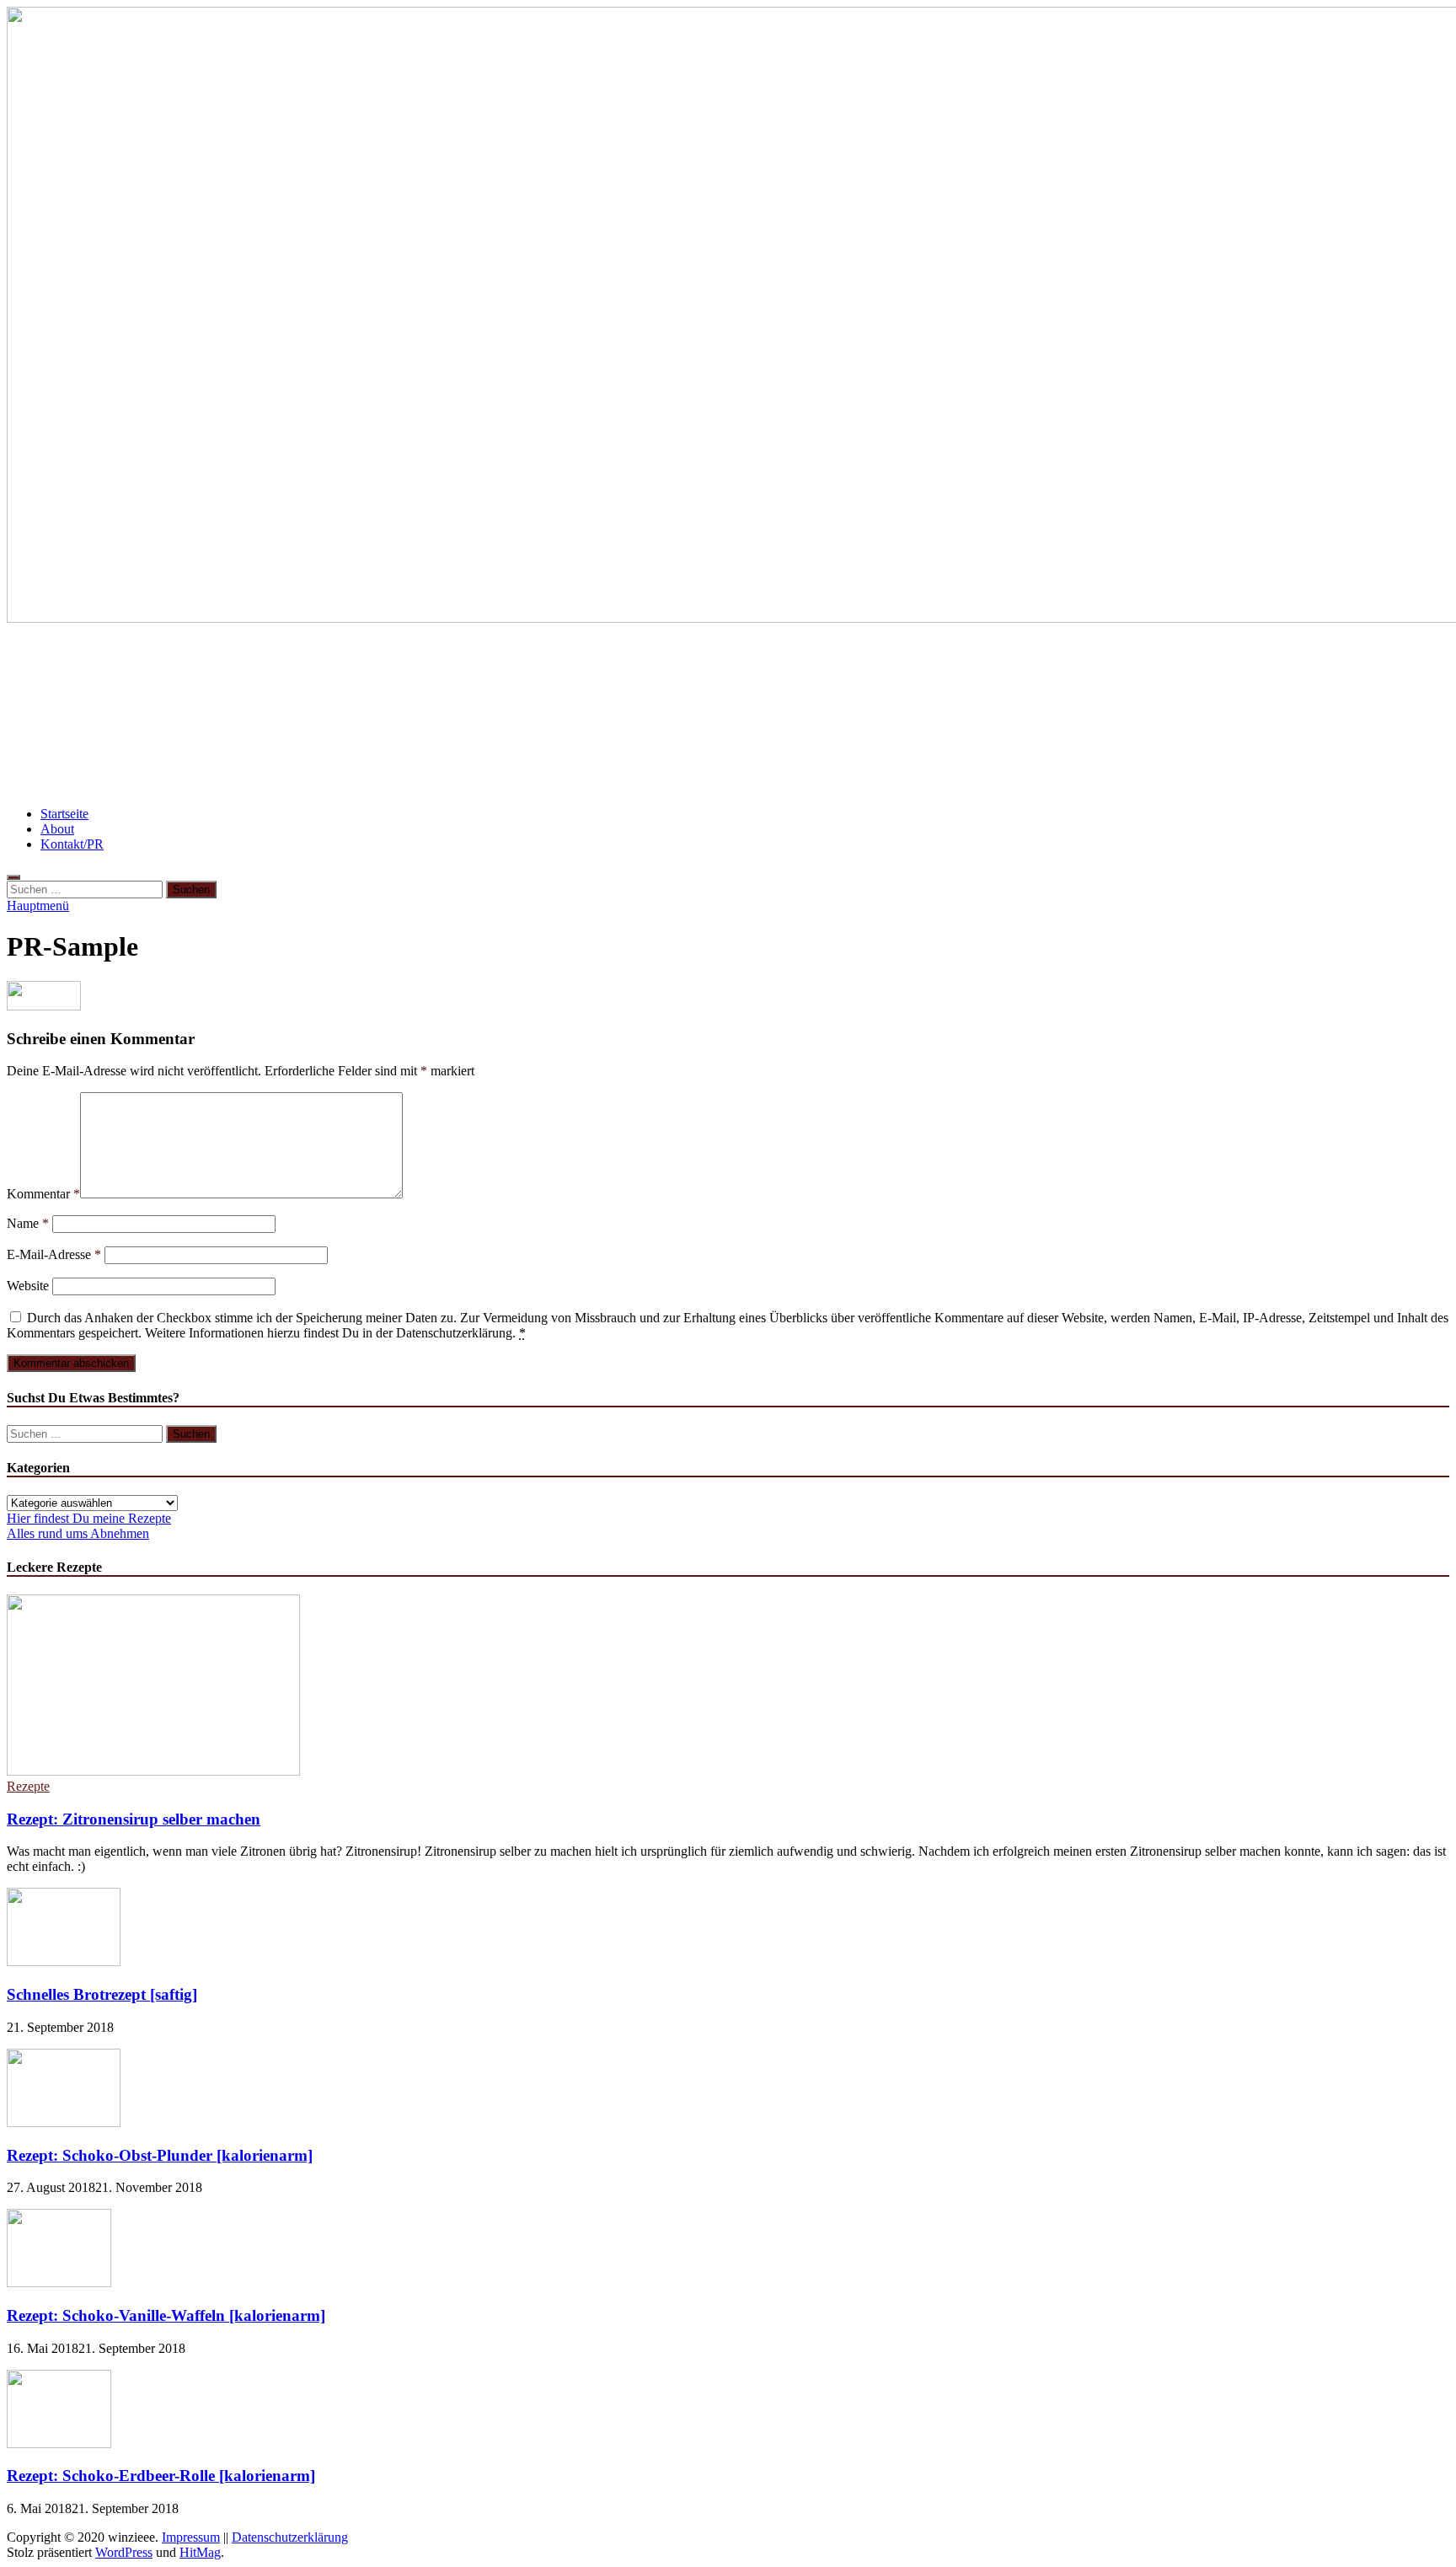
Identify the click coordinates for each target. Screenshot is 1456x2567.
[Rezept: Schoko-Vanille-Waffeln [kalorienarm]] (59, 2283)
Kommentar (43, 1194)
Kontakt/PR (72, 844)
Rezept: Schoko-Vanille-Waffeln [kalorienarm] (166, 2315)
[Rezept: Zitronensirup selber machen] (153, 1771)
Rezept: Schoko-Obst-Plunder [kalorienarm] (160, 2155)
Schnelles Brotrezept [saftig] (102, 1994)
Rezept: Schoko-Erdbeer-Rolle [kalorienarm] (161, 2476)
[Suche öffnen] (13, 877)
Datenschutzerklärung (290, 2537)
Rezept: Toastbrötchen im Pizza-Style (134, 714)
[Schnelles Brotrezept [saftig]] (64, 1961)
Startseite (64, 814)
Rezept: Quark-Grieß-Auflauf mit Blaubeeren (164, 665)
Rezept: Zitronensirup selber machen (134, 1819)
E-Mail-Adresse (54, 1254)
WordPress (124, 2552)
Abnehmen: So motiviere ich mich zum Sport (417, 714)
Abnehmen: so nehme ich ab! (1132, 665)
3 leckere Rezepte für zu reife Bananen (704, 714)
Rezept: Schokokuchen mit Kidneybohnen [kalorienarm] (1031, 714)
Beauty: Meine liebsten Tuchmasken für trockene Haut (509, 665)
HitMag (200, 2552)
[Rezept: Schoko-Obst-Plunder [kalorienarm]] (64, 2122)
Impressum (191, 2537)
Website (28, 1286)
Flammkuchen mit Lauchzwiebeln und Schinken (864, 665)
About (57, 829)
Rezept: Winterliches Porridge (1336, 665)
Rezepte (28, 1786)
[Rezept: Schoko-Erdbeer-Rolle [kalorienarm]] (59, 2444)
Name (28, 1223)
